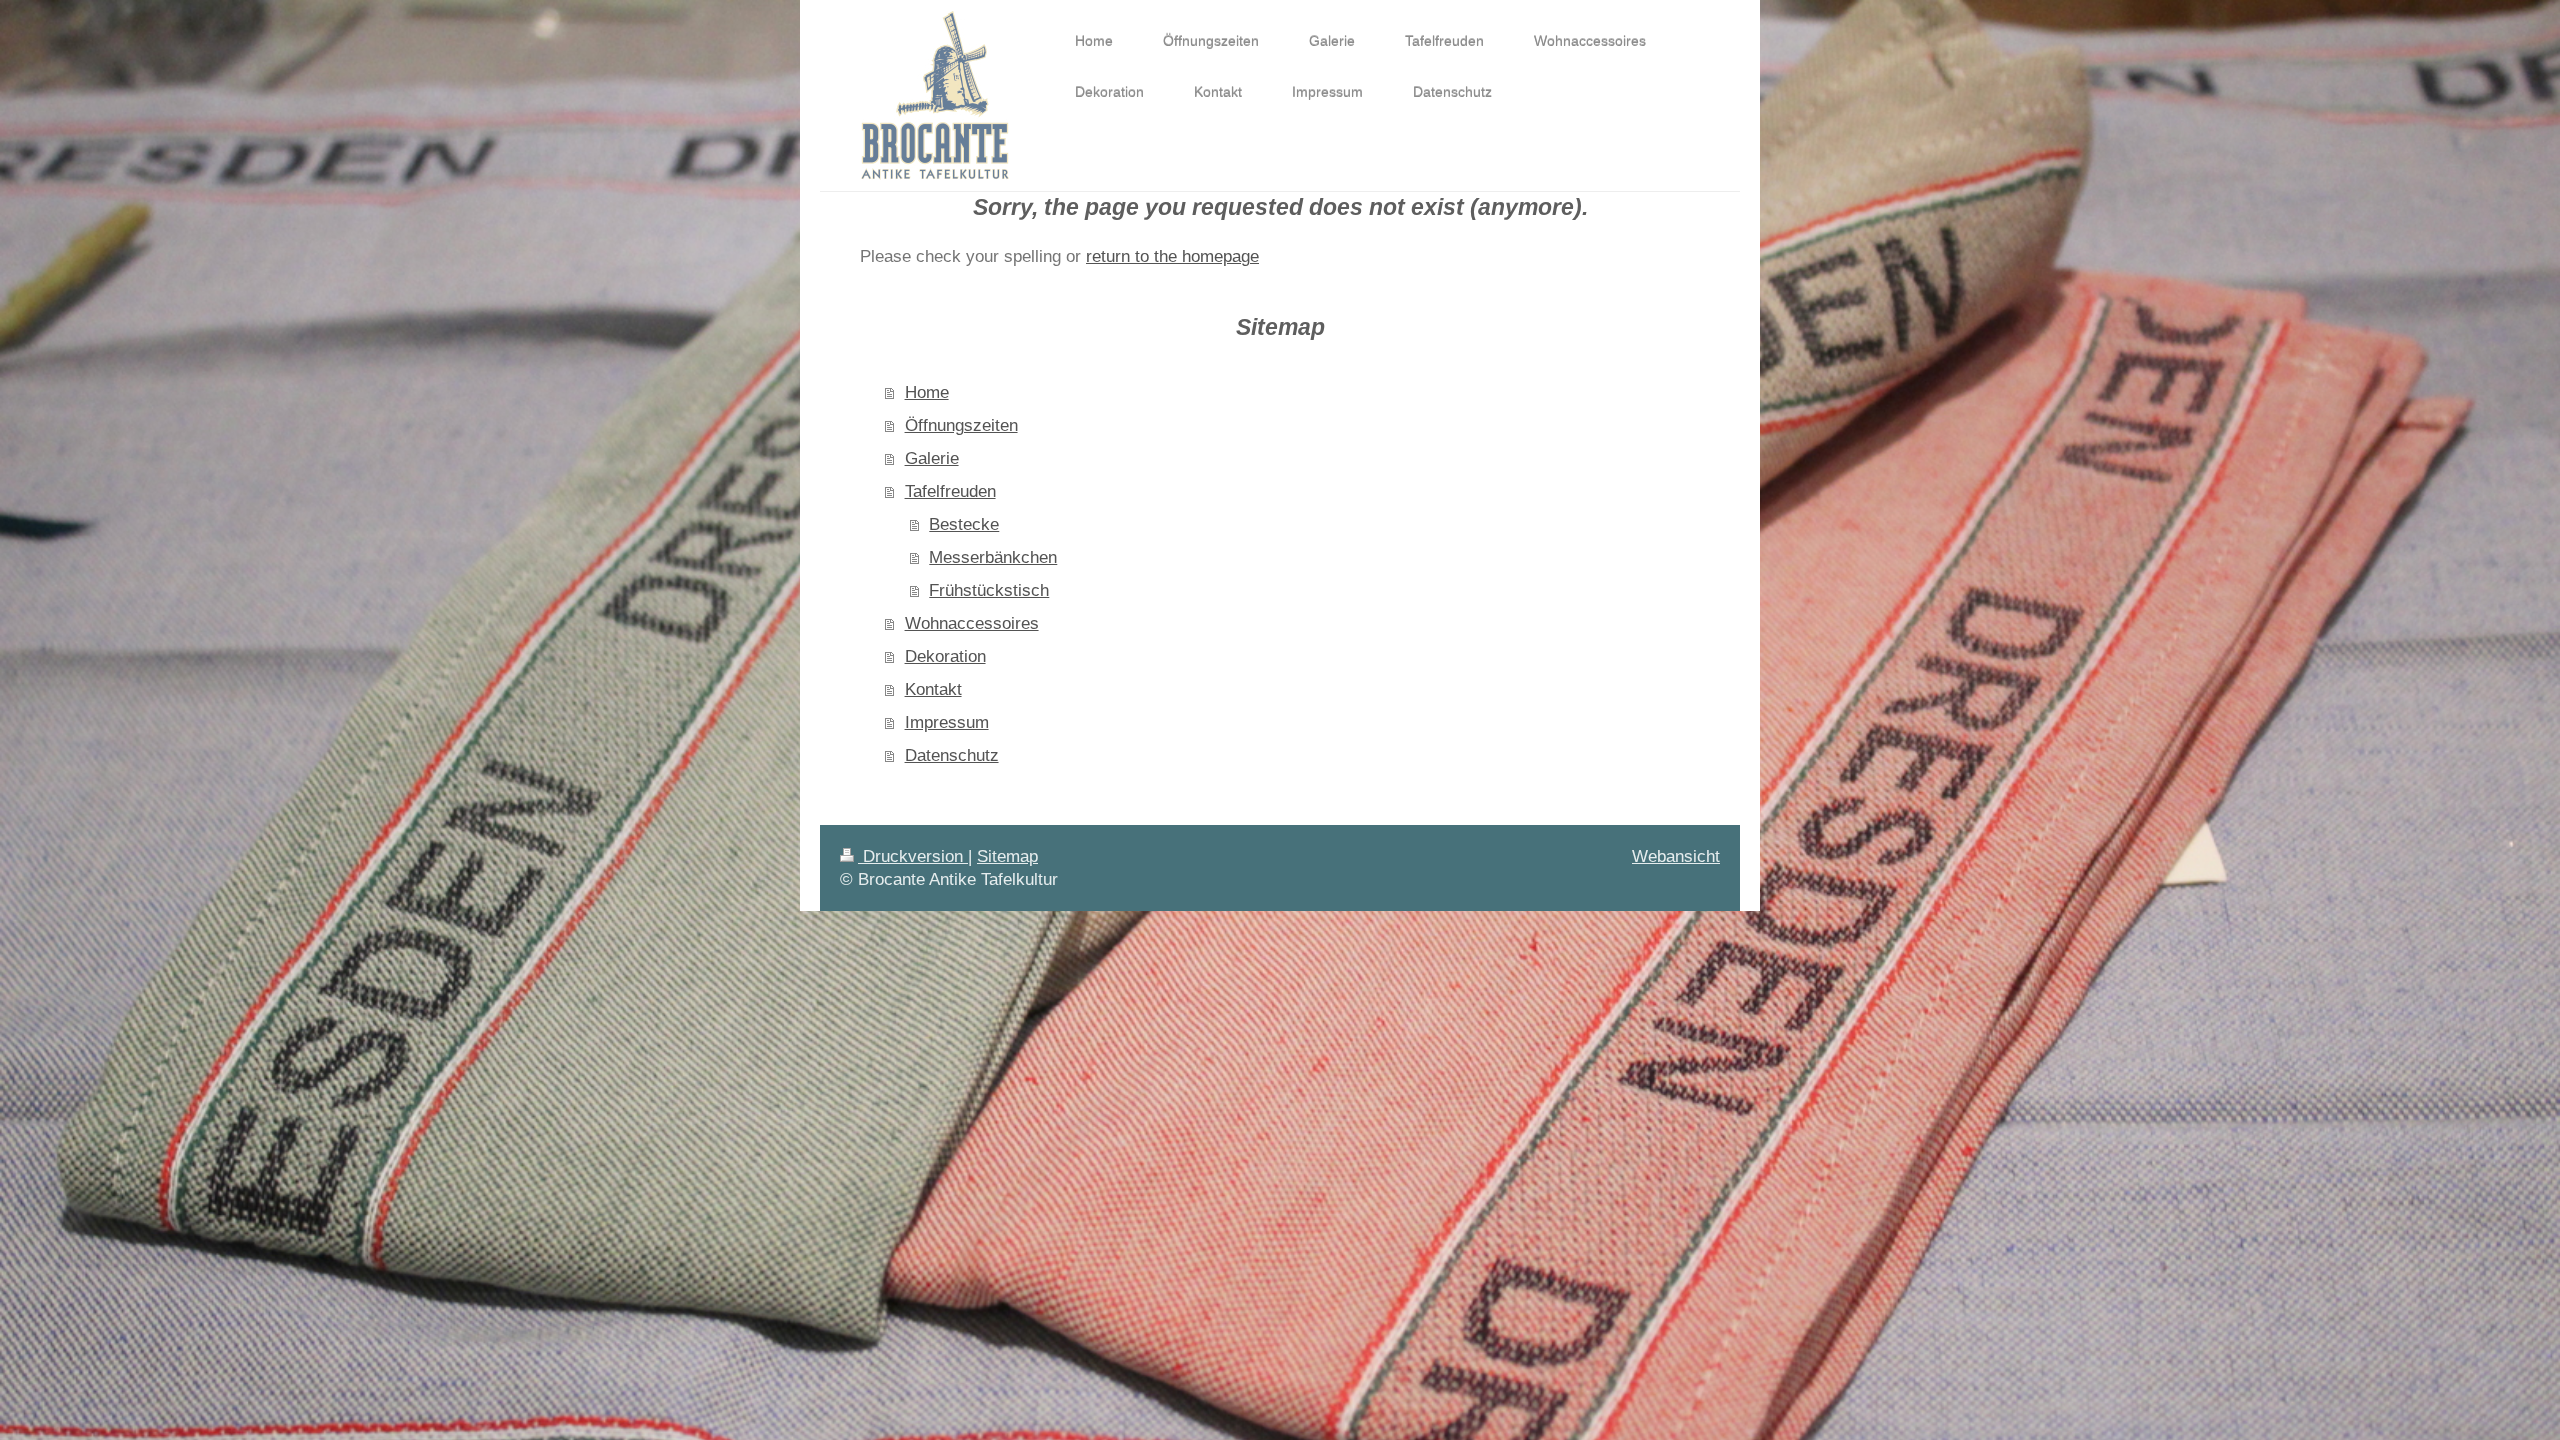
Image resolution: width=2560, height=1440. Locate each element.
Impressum (947, 722)
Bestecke (964, 524)
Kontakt (933, 689)
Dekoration (945, 656)
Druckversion (913, 856)
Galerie (932, 458)
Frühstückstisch (989, 590)
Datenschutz (952, 755)
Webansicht (1676, 856)
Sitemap (1007, 856)
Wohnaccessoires (972, 623)
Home (927, 392)
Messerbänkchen (993, 557)
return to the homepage (1172, 256)
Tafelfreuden (950, 491)
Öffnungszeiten (961, 425)
